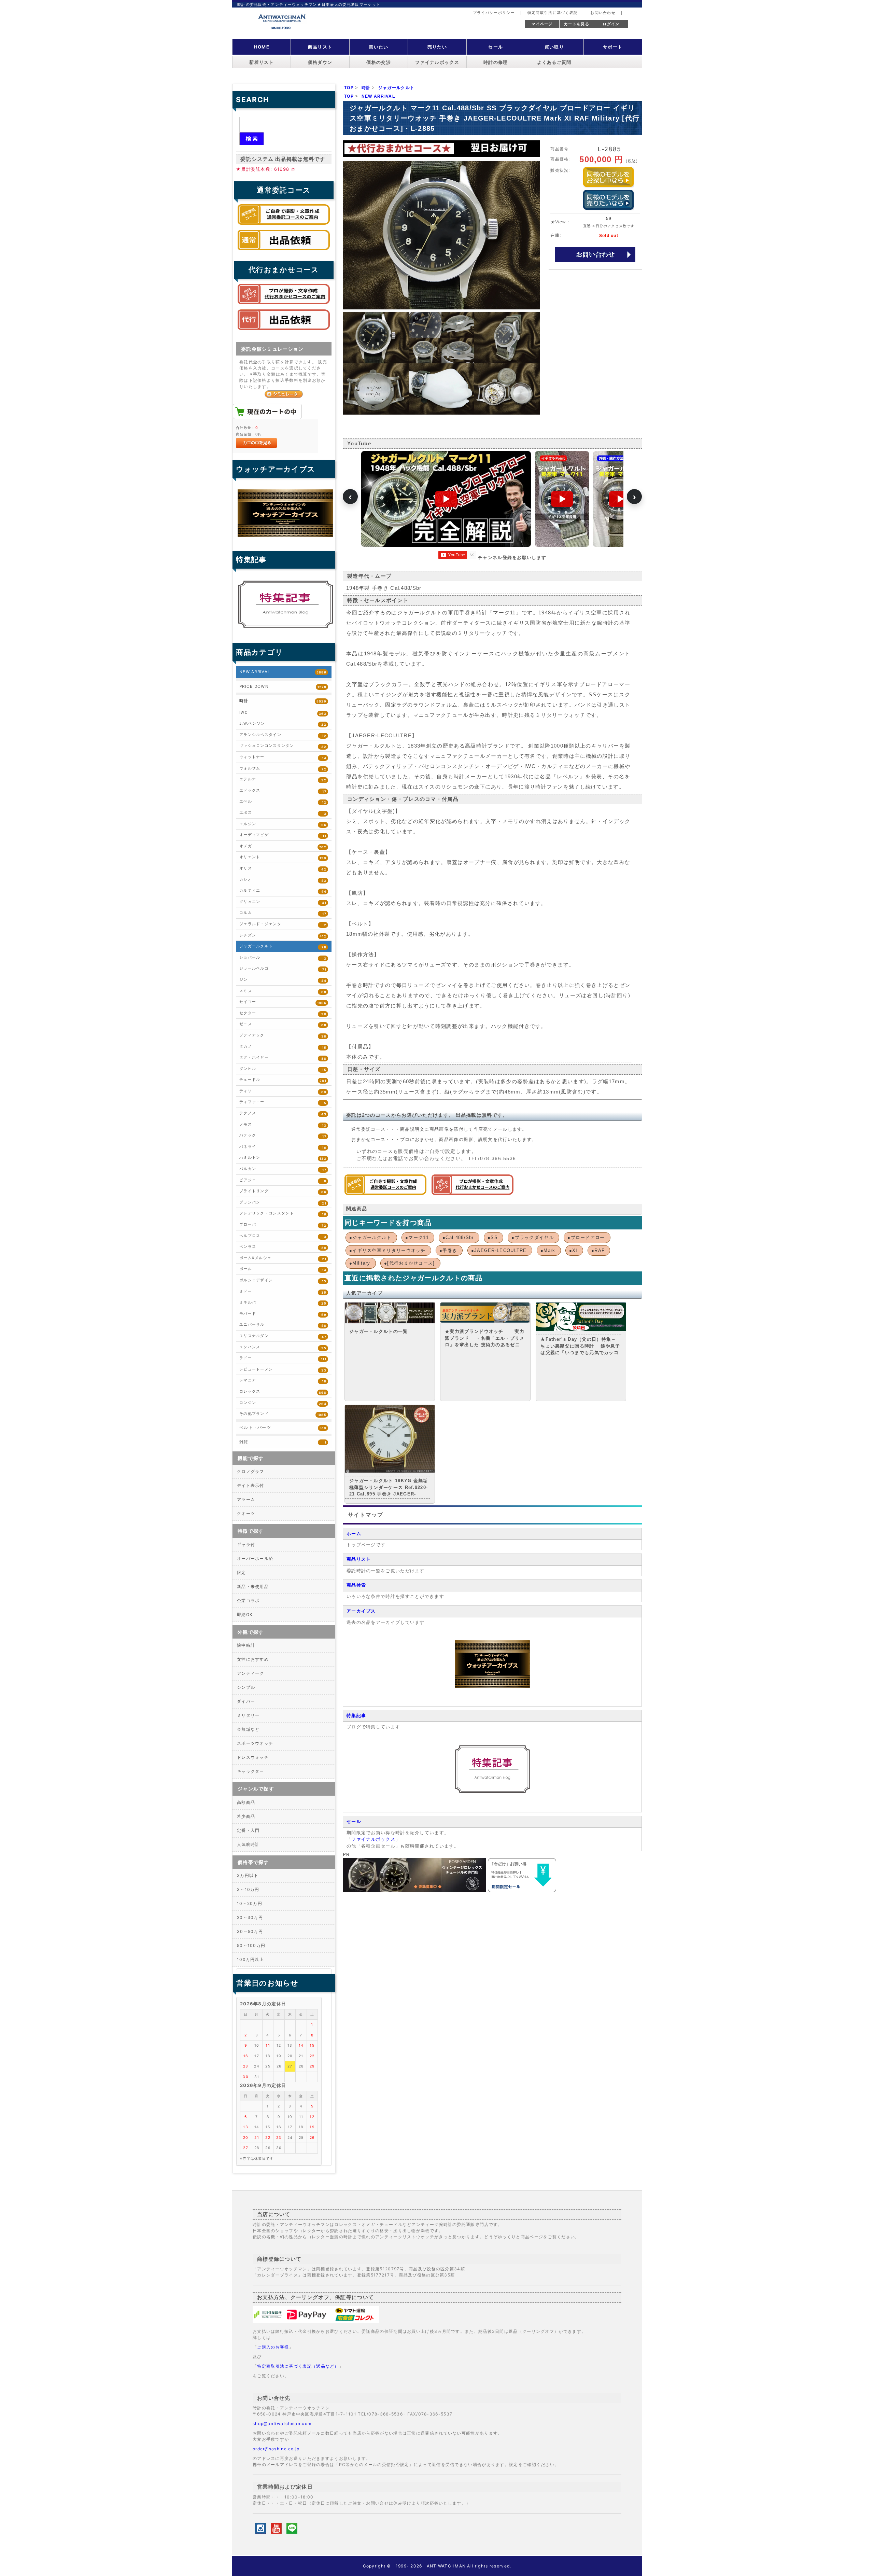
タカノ (283, 1047)
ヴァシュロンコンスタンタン (283, 746)
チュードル (283, 1080)
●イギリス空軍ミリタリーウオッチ (387, 1250)
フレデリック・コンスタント (283, 1214)
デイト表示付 (251, 1485)
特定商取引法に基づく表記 (553, 13)
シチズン (283, 936)
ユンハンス (283, 1347)
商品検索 (356, 1585)
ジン (283, 980)
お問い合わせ (603, 13)
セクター (283, 1013)
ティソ (283, 1091)
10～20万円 (250, 1903)
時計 (283, 701)
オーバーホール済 (255, 1558)
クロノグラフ (251, 1471)
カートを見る (577, 24)
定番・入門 (248, 1830)
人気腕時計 (248, 1844)
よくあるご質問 (554, 62)
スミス (283, 991)
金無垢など (248, 1729)
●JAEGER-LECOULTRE (499, 1250)
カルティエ (283, 891)
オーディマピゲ (283, 835)
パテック (283, 1136)
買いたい (378, 47)
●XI (573, 1250)
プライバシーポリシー (494, 13)
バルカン (283, 1169)
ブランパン (283, 1203)
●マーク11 (417, 1237)
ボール (283, 1269)
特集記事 (356, 1716)
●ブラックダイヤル (533, 1237)
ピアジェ (283, 1180)
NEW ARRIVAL (283, 672)
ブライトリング (283, 1191)
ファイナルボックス (437, 62)
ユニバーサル (283, 1325)
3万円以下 (248, 1875)
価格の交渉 (379, 62)
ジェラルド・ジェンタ (283, 924)
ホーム (354, 1534)
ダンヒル (283, 1069)
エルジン (283, 824)
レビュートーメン (283, 1370)
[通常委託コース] (385, 1193)
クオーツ (246, 1513)
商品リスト (320, 47)
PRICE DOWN (283, 686)
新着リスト (262, 62)
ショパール (283, 958)
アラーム (246, 1499)
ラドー (283, 1358)
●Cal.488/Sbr (458, 1237)
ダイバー (246, 1701)
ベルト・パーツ (283, 1428)
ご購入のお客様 (273, 2347)
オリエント (283, 857)
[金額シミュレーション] (284, 394)
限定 (242, 1572)
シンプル (246, 1687)
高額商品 (246, 1802)
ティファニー (283, 1102)
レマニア (283, 1381)
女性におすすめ (253, 1659)
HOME (262, 47)
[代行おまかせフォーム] (284, 332)
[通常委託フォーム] (284, 252)
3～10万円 (248, 1889)
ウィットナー (283, 757)
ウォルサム (283, 769)
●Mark (548, 1250)
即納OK (245, 1614)
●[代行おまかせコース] (410, 1263)
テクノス (283, 1113)
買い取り (554, 47)
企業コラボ (248, 1600)
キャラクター (251, 1771)
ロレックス (283, 1392)
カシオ (283, 880)
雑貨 (283, 1442)
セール (496, 47)
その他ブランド (283, 1414)
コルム (283, 913)
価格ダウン (320, 62)
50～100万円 (251, 1945)
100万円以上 (250, 1959)
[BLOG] (492, 1792)
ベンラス (283, 1247)
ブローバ (283, 1225)
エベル (283, 802)
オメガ (283, 846)
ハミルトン (283, 1158)
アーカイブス (361, 1611)
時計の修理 (496, 62)
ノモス (283, 1125)
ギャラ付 (246, 1544)
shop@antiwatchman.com (282, 2424)
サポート (613, 47)
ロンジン (283, 1403)
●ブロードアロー (586, 1237)
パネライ (283, 1147)
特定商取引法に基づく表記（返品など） (298, 2366)
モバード (283, 1314)
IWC (283, 713)
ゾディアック (283, 1036)
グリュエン (283, 902)
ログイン (611, 24)
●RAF (598, 1250)
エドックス (283, 791)
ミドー (283, 1292)
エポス (283, 813)
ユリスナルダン (283, 1336)
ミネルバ (283, 1303)
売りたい (437, 47)
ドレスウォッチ (253, 1757)
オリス (283, 869)
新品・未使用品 (253, 1586)
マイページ (542, 24)
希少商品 (246, 1816)
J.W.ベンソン (283, 724)
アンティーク (251, 1673)
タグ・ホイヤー (283, 1058)
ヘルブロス (283, 1236)
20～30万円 (250, 1917)
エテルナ (283, 779)
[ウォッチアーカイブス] (492, 1687)
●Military (360, 1263)
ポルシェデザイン (283, 1280)
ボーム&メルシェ (283, 1258)
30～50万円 (250, 1931)
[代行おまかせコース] (473, 1193)
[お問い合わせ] (595, 254)
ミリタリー (248, 1715)
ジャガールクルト (283, 946)
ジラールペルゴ (283, 969)
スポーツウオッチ (255, 1743)
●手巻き (448, 1250)
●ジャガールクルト (370, 1237)
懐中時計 (246, 1645)
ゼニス (283, 1024)
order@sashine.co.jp (276, 2449)
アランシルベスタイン (283, 735)
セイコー (283, 1002)
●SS (493, 1237)
